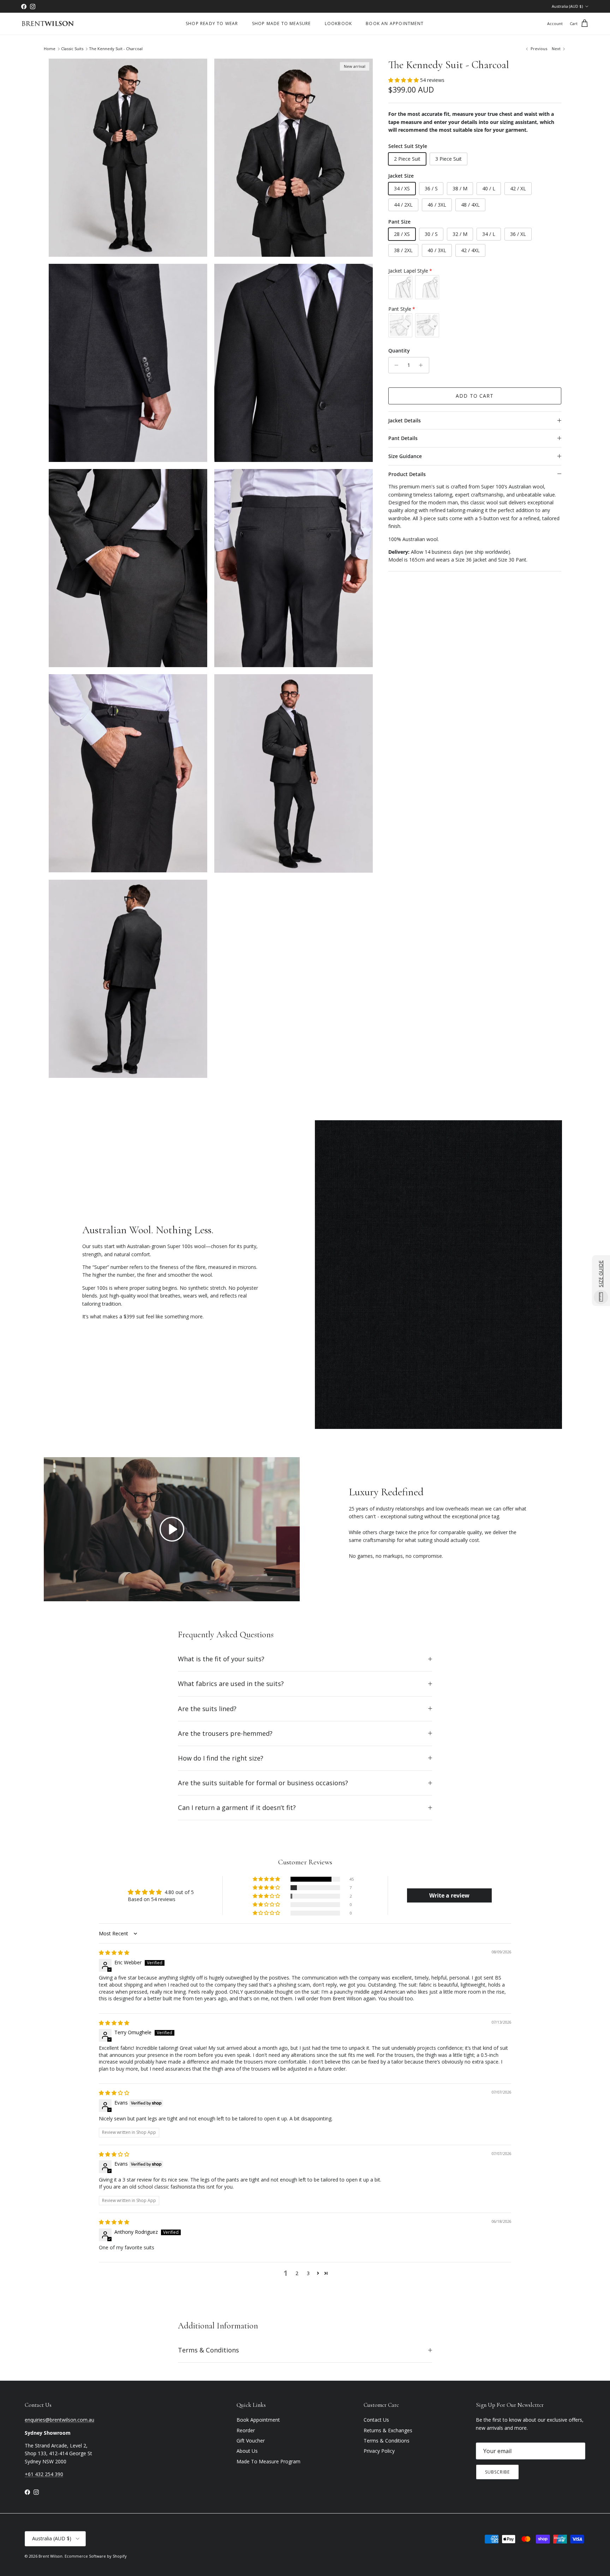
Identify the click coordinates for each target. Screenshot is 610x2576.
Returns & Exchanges (388, 2430)
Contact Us (376, 2420)
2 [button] (297, 2273)
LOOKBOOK (339, 23)
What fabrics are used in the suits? (231, 1684)
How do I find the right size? (221, 1758)
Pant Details (403, 438)
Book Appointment (258, 2420)
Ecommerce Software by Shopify (96, 2556)
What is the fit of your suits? (221, 1659)
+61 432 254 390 (44, 2474)
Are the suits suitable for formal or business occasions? (263, 1783)
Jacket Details (405, 420)
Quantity (399, 351)
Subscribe (497, 2472)
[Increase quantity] (423, 365)
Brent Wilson (50, 2556)
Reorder (246, 2430)
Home (50, 49)
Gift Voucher (251, 2441)
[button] (404, 80)
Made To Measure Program (268, 2461)
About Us (247, 2451)
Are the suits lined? (207, 1709)
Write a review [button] (449, 1895)
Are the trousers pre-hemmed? (225, 1733)
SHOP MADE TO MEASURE (282, 23)
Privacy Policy (379, 2451)
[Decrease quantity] (395, 365)
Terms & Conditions (208, 2350)
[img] (114, 1952)
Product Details (407, 474)
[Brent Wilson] (48, 24)
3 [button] (308, 2273)
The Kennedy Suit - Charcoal (116, 49)
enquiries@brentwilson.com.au (59, 2420)
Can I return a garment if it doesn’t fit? (237, 1808)
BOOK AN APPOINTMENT (395, 23)
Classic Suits (72, 49)
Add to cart (475, 396)
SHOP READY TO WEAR (212, 23)
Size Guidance (405, 456)
